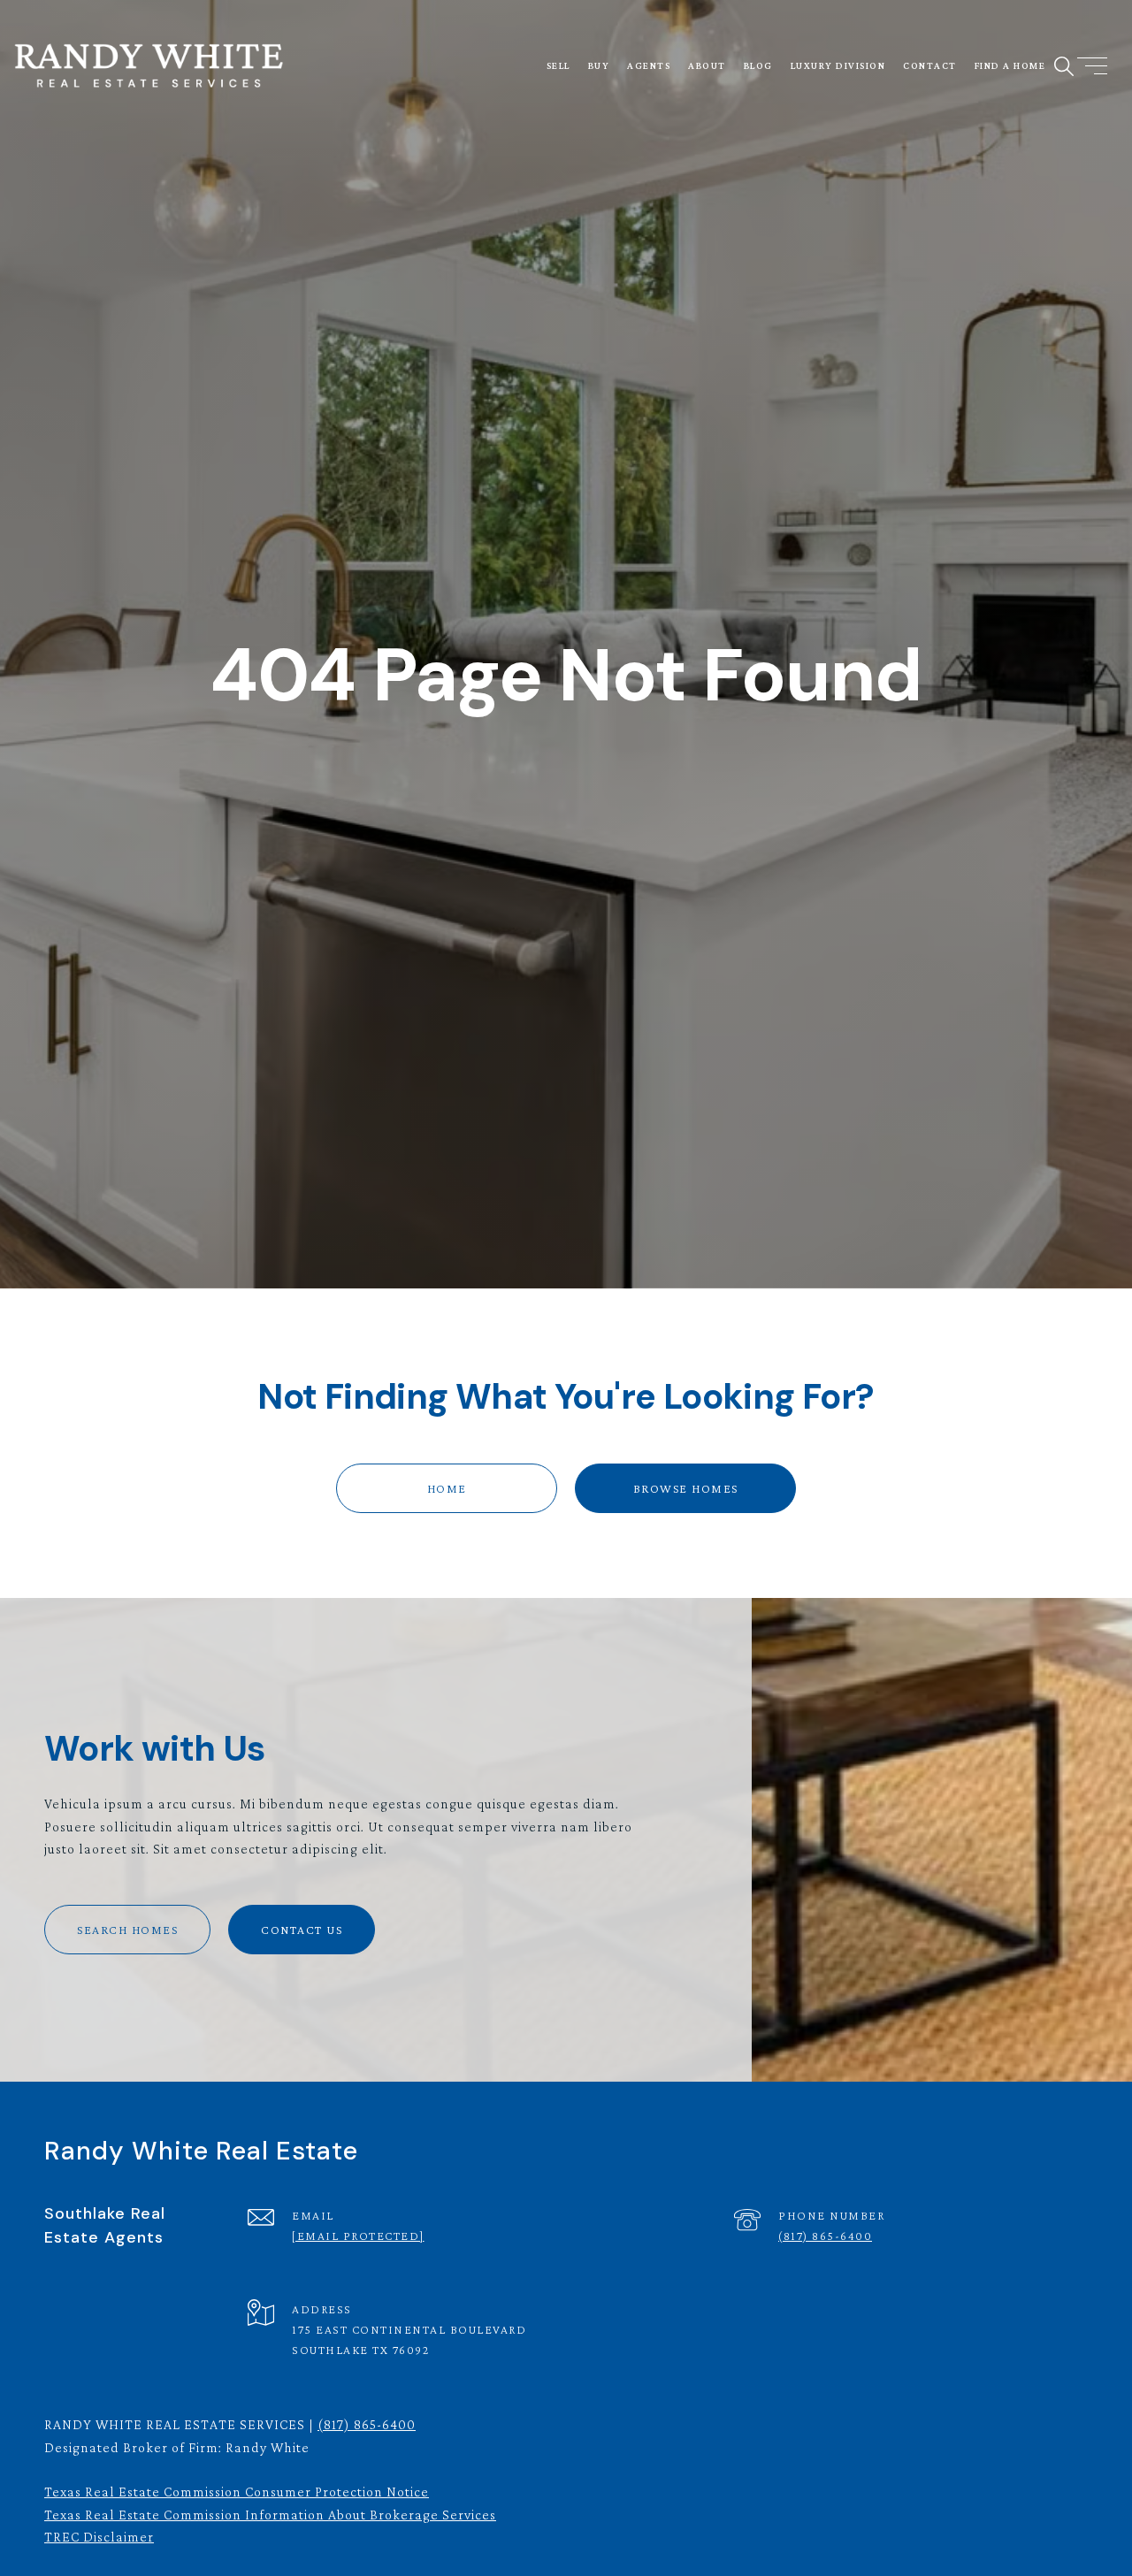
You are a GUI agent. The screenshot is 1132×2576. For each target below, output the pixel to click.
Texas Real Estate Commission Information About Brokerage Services (270, 2515)
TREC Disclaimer (99, 2537)
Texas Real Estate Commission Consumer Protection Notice (237, 2492)
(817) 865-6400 (825, 2236)
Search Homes (127, 1930)
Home (447, 1488)
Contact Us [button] (302, 1930)
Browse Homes (686, 1488)
